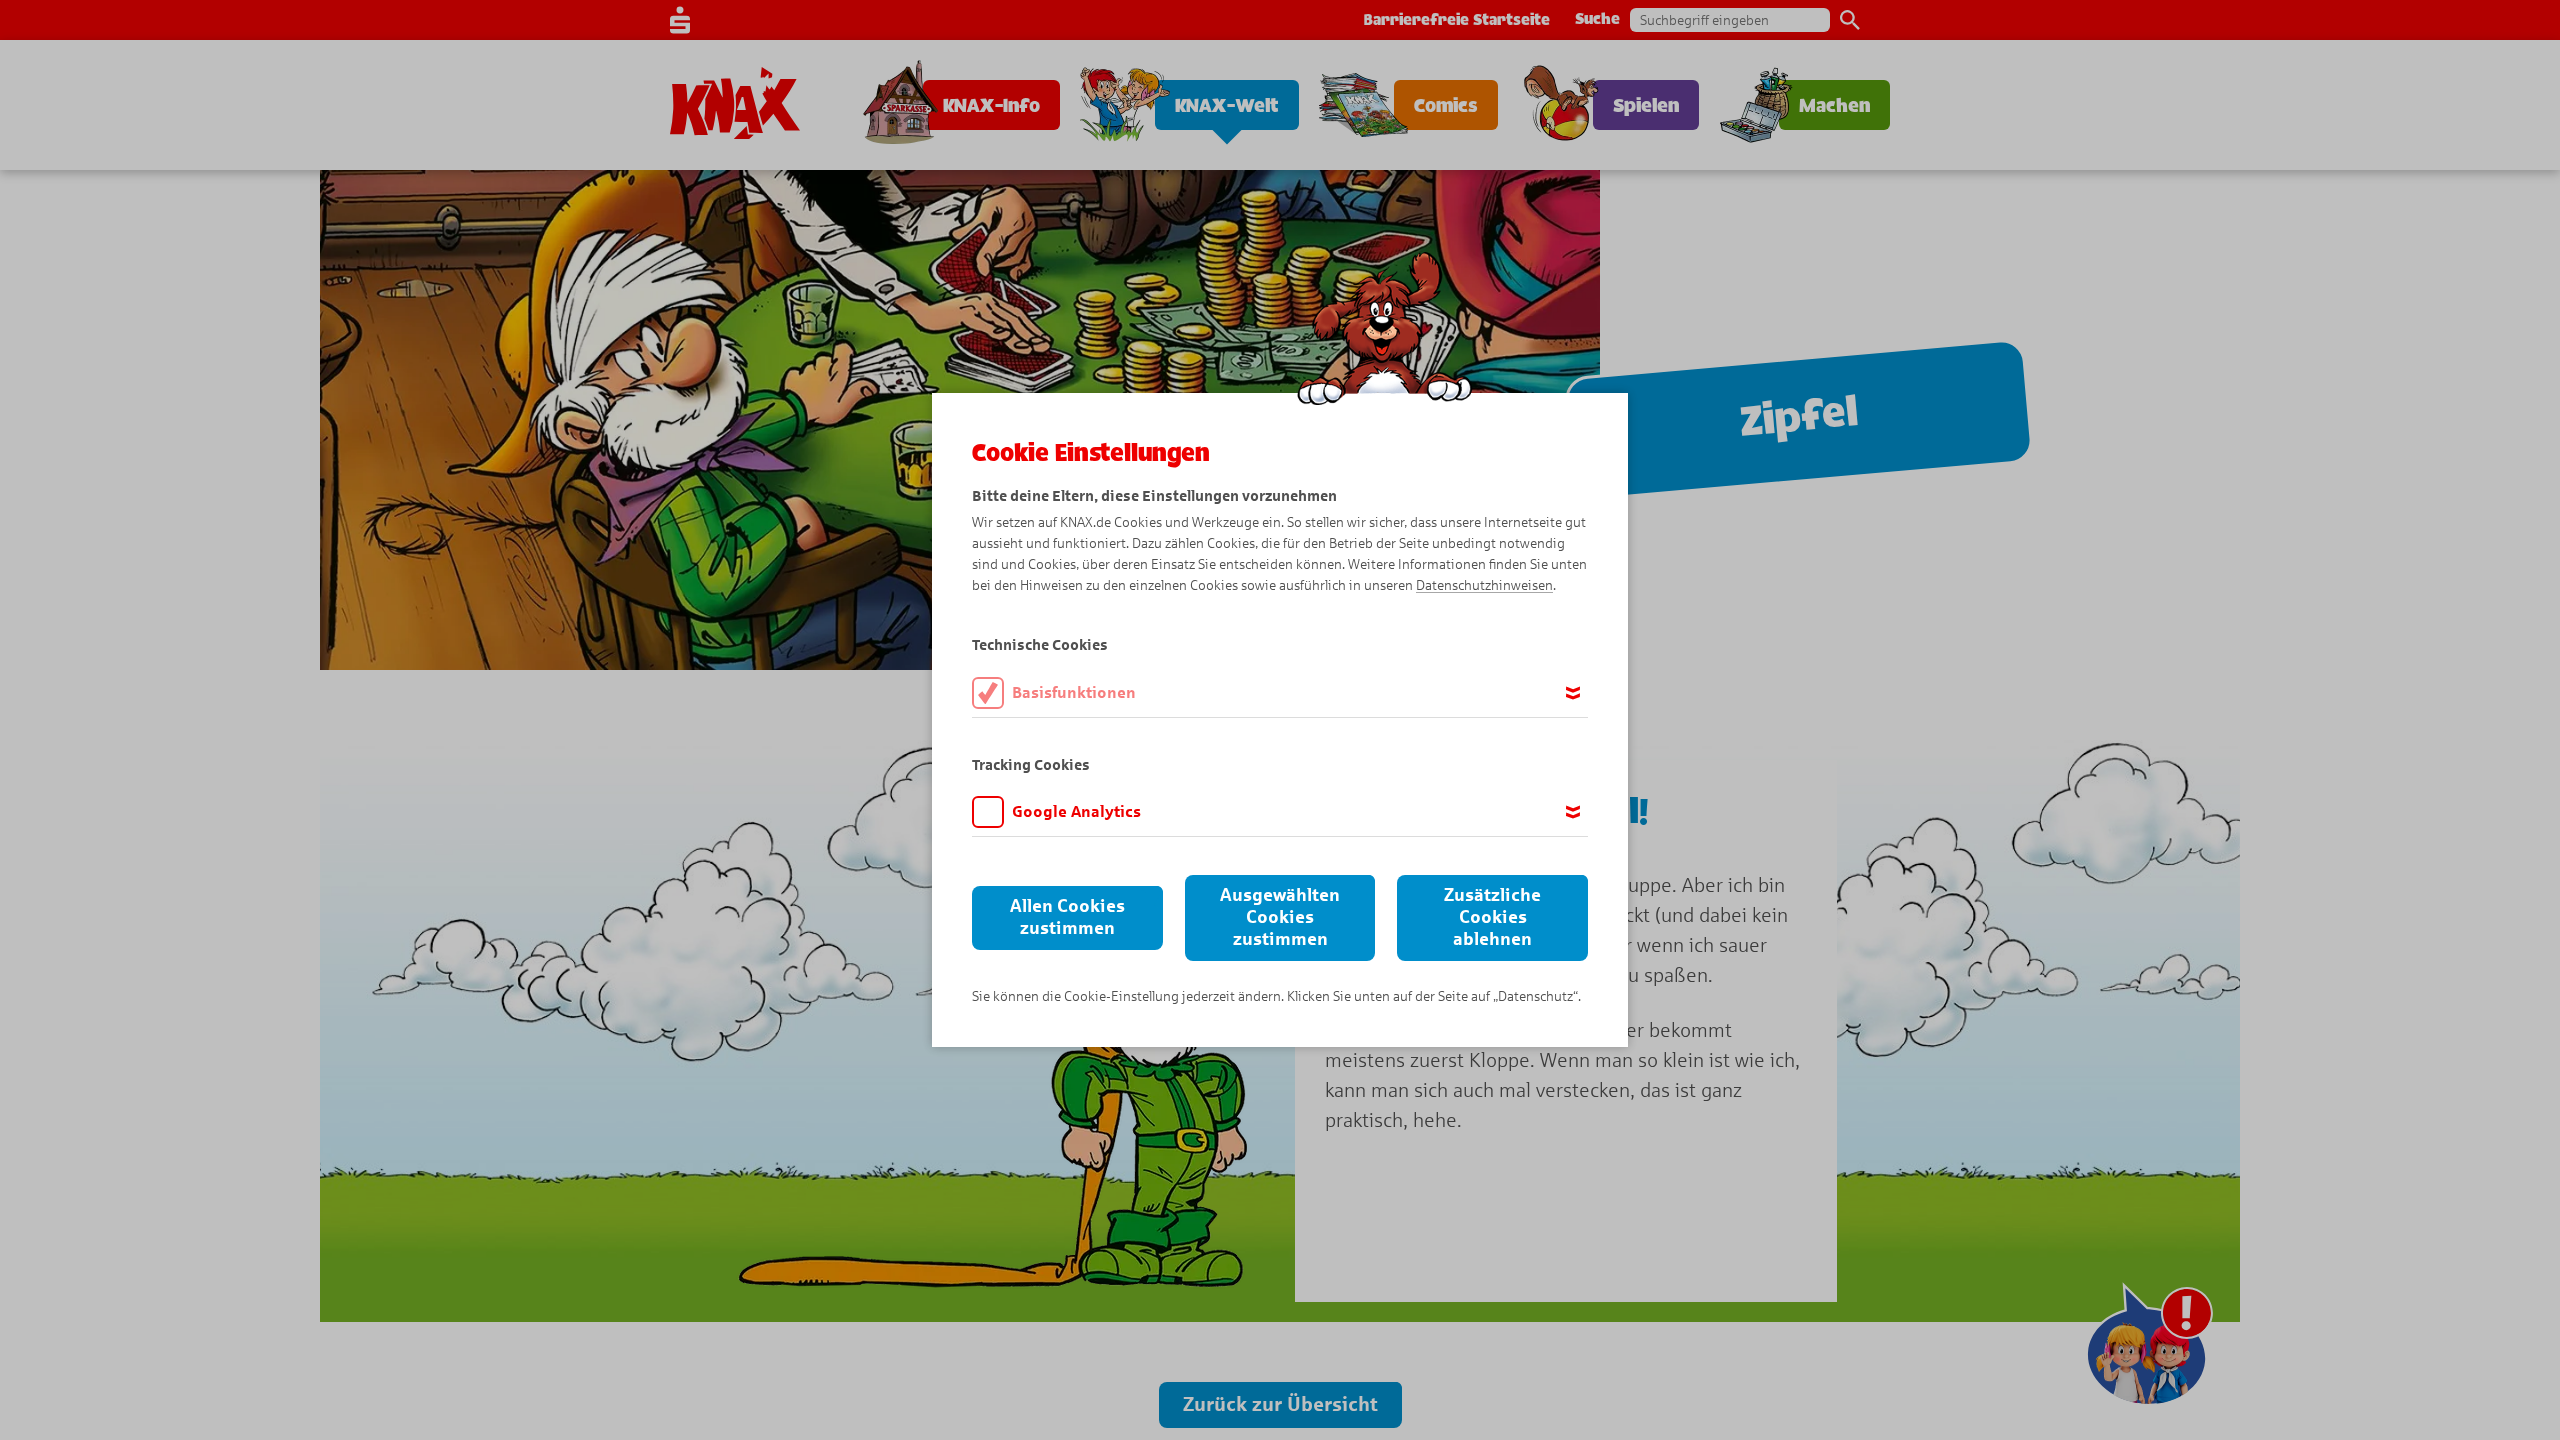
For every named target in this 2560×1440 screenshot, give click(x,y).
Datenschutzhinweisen (1484, 585)
